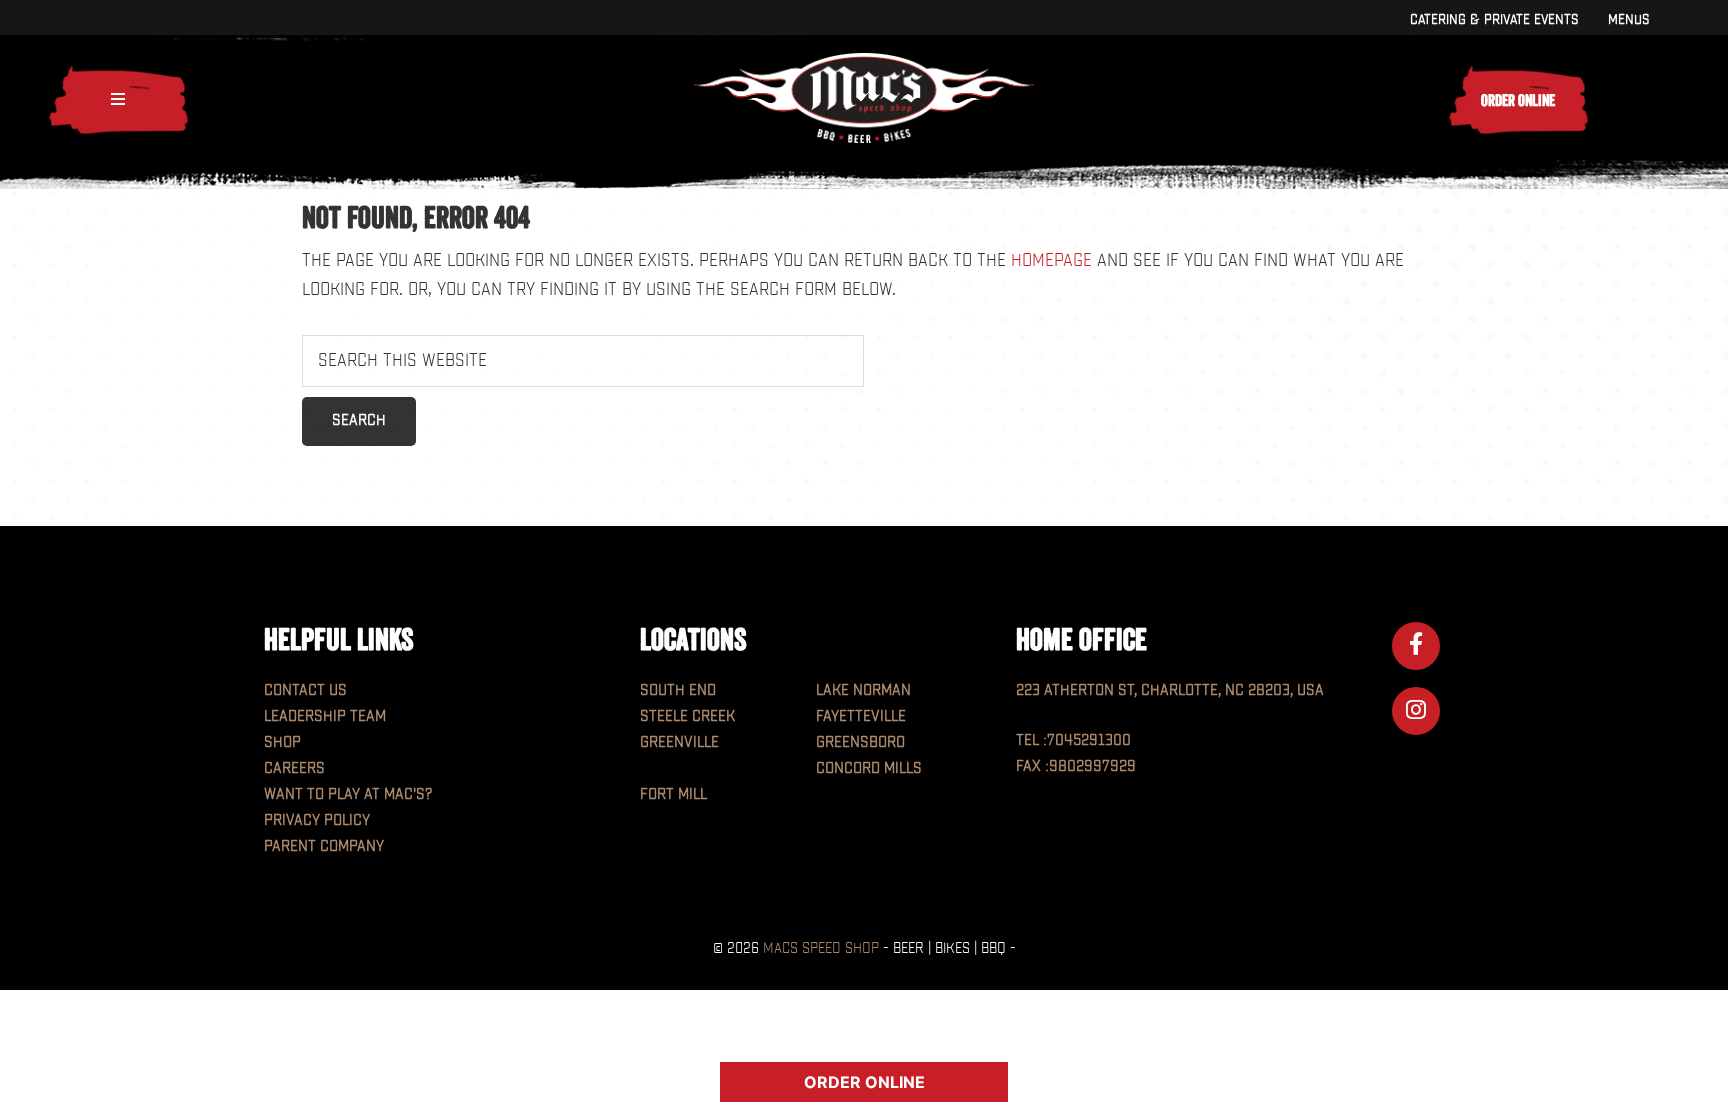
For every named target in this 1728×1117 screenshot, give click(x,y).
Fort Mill (673, 794)
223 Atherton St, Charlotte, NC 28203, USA (1170, 690)
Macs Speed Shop (821, 948)
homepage (1051, 260)
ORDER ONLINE (864, 1082)
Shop (282, 742)
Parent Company (324, 846)
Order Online (1518, 100)
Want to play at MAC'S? (348, 794)
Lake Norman (863, 690)
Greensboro (860, 742)
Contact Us (305, 690)
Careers (294, 768)
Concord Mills (869, 768)
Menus (1628, 19)
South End (678, 690)
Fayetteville (861, 716)
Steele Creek (687, 716)
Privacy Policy (317, 820)
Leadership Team (325, 716)
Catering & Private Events (1494, 19)
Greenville (679, 742)
